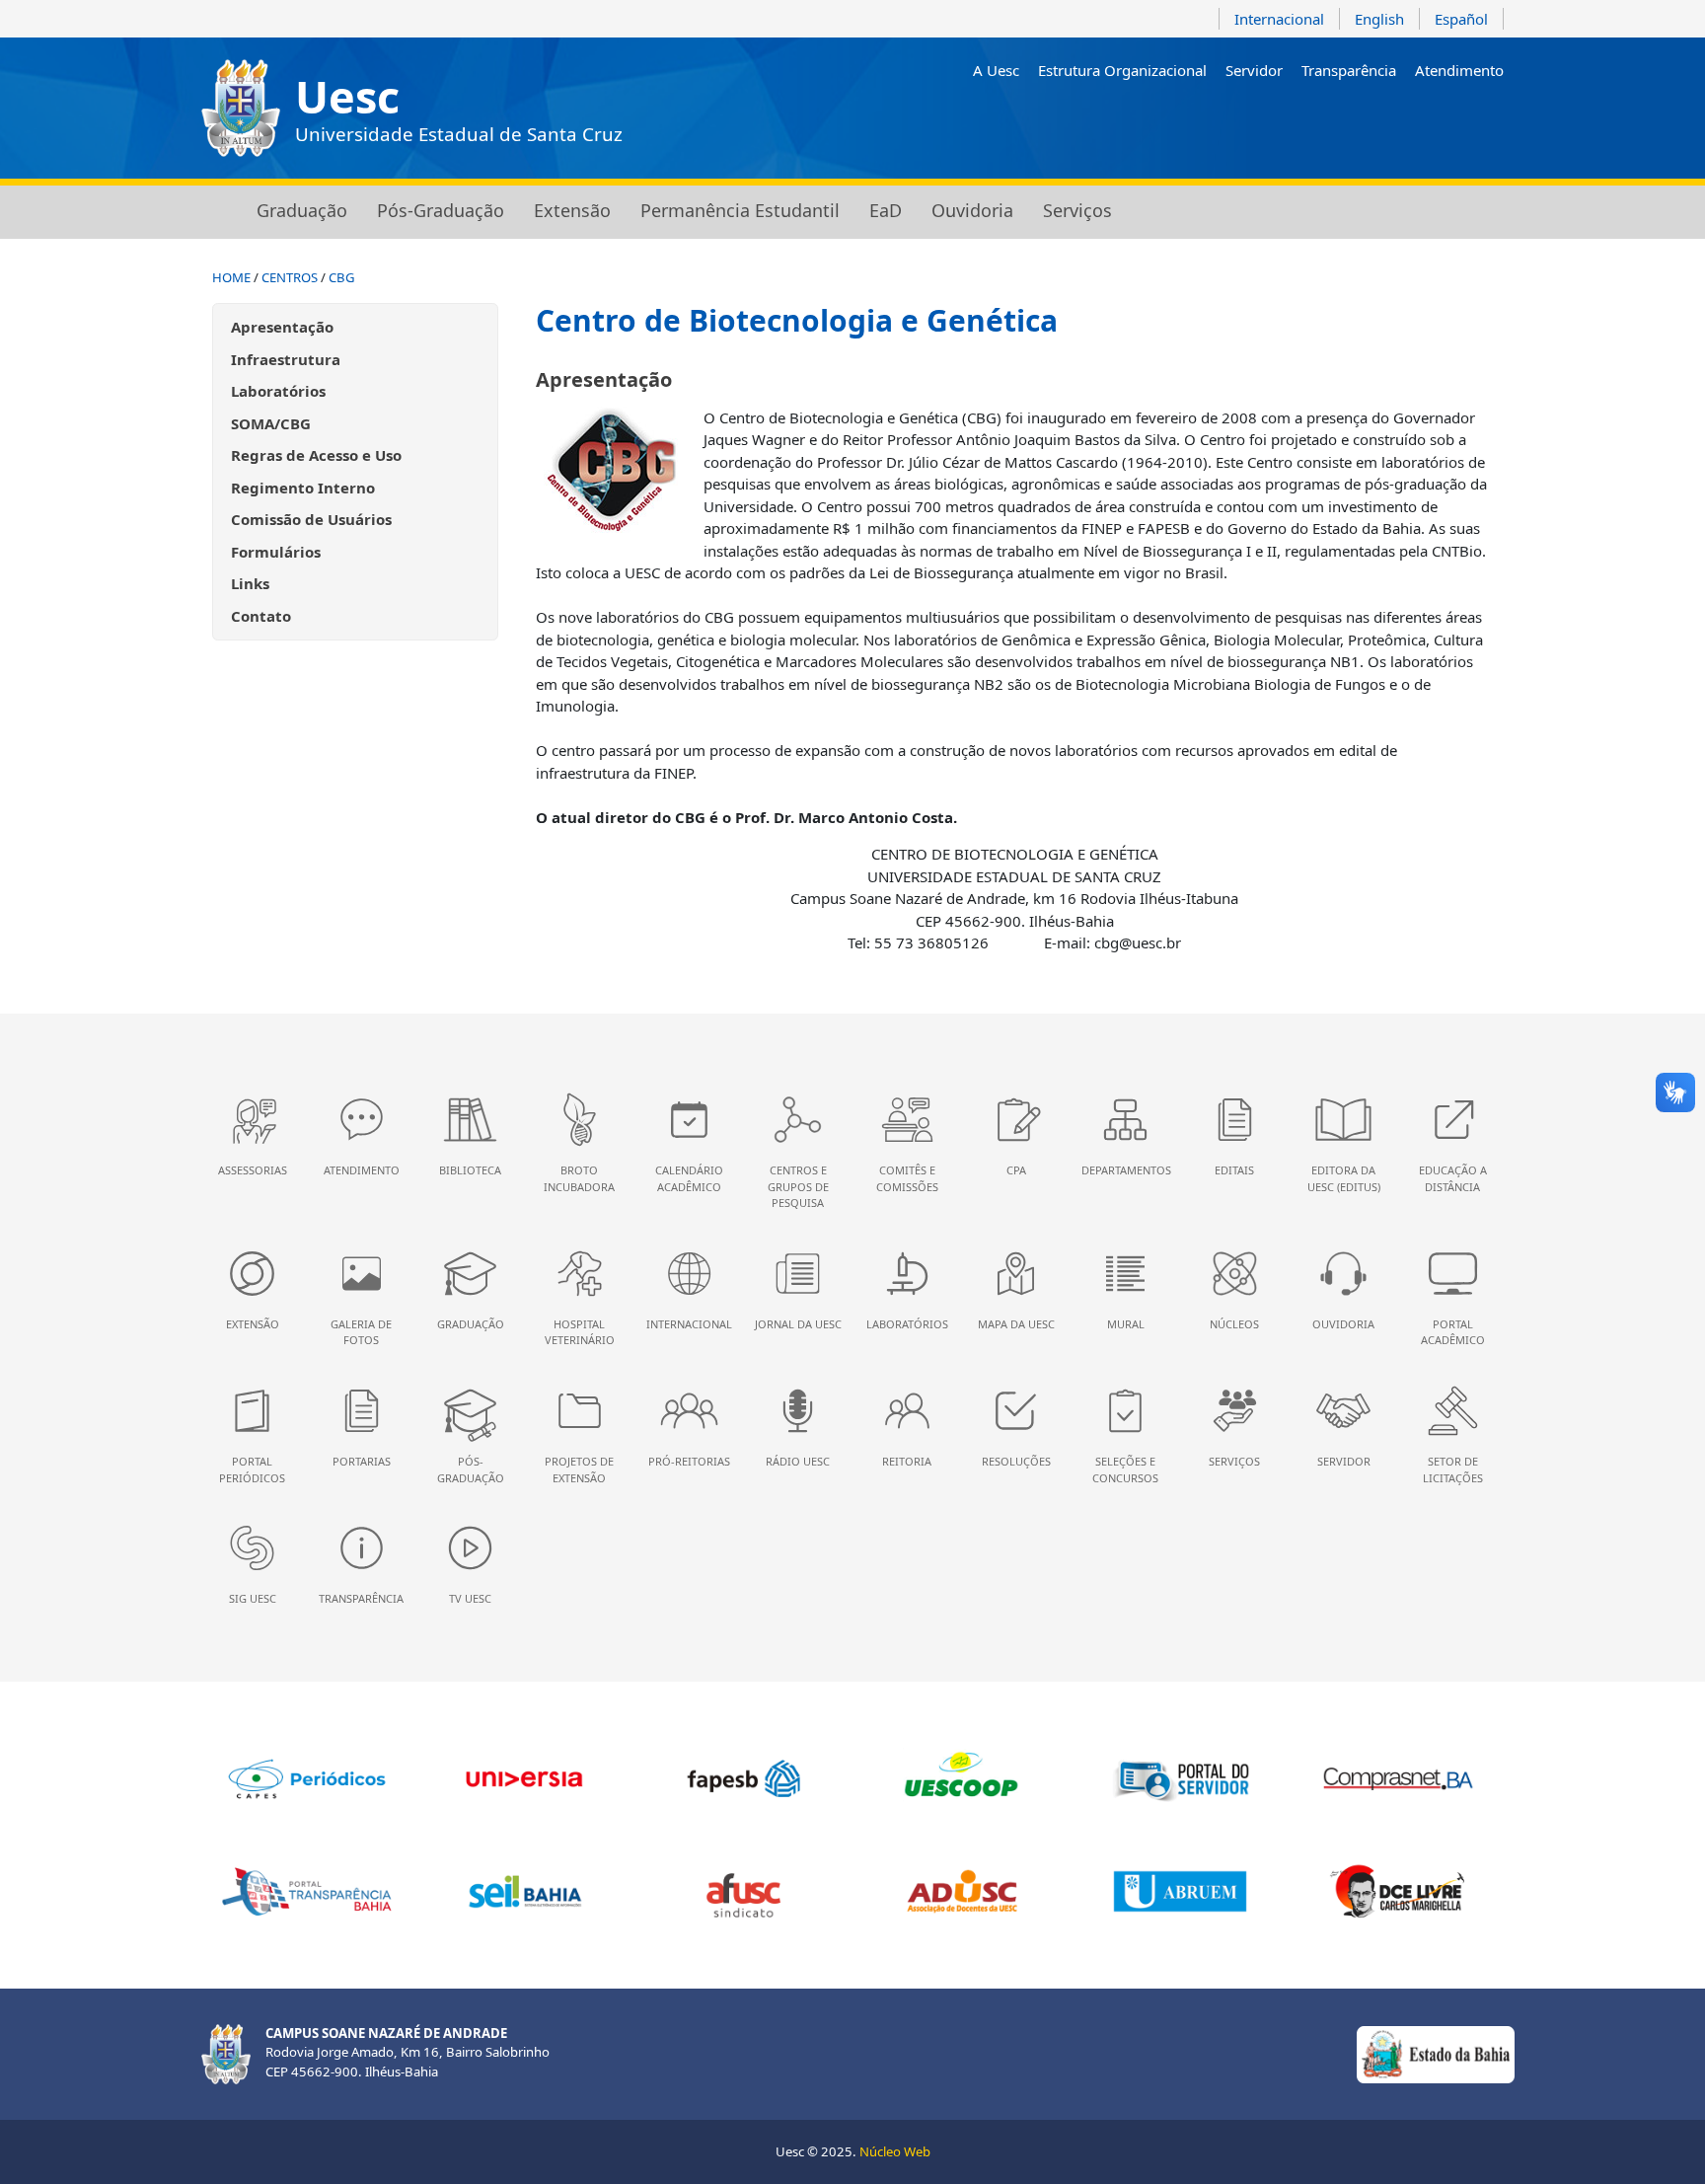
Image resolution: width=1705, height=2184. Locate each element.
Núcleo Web (895, 2151)
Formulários (276, 552)
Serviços (1077, 210)
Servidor (1254, 70)
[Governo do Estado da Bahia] (1436, 2053)
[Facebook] (1380, 122)
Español (1461, 19)
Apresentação (282, 327)
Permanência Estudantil (740, 210)
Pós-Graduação (441, 210)
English (1379, 19)
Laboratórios (278, 391)
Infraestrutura (286, 359)
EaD (886, 210)
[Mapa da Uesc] (1464, 122)
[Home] (214, 212)
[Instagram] (1351, 122)
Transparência (1349, 70)
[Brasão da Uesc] (241, 108)
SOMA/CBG (271, 423)
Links (250, 583)
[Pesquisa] (1492, 122)
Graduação (302, 210)
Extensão (572, 210)
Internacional (1279, 19)
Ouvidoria (972, 210)
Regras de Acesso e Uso (316, 455)
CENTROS (290, 277)
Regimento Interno (303, 488)
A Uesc (996, 70)
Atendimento (1459, 70)
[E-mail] (1436, 122)
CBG (342, 277)
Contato (261, 616)
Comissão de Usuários (311, 519)
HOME (231, 277)
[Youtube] (1408, 122)
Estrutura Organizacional (1122, 70)
